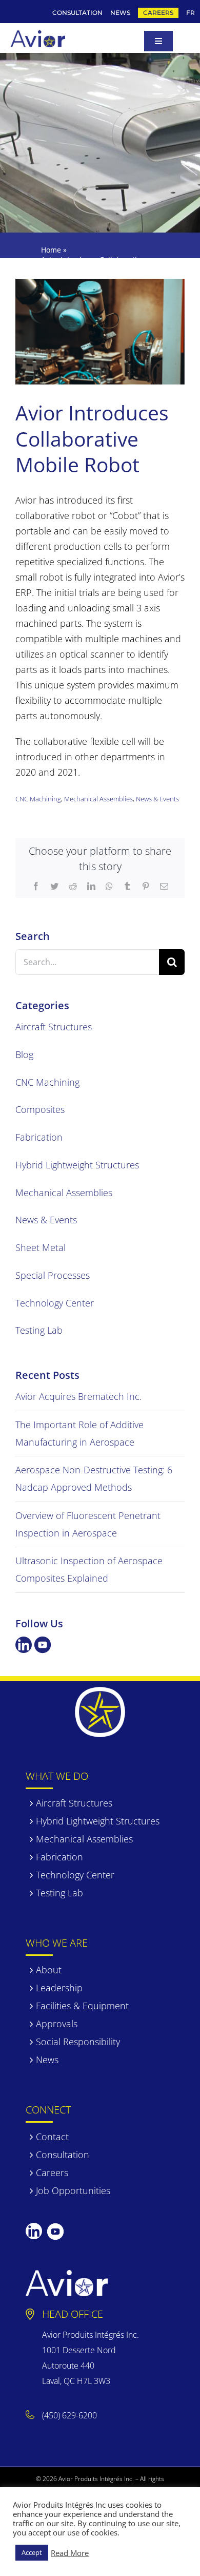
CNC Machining (38, 799)
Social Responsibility (78, 2042)
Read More (70, 2553)
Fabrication (39, 1137)
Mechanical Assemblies (98, 799)
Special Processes (53, 1275)
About (49, 1970)
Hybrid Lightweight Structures (77, 1165)
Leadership (59, 1988)
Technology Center (55, 1303)
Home (51, 250)
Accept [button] (32, 2552)
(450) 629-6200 (69, 2415)
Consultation (63, 2155)
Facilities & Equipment (82, 2006)
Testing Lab (39, 1330)
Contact (52, 2137)
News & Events (157, 799)
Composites (40, 1109)
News (47, 2060)
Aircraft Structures (54, 1027)
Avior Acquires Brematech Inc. (78, 1396)
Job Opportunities (73, 2190)
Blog (24, 1054)
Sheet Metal (41, 1247)
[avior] (38, 35)
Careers (52, 2173)
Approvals (57, 2024)
